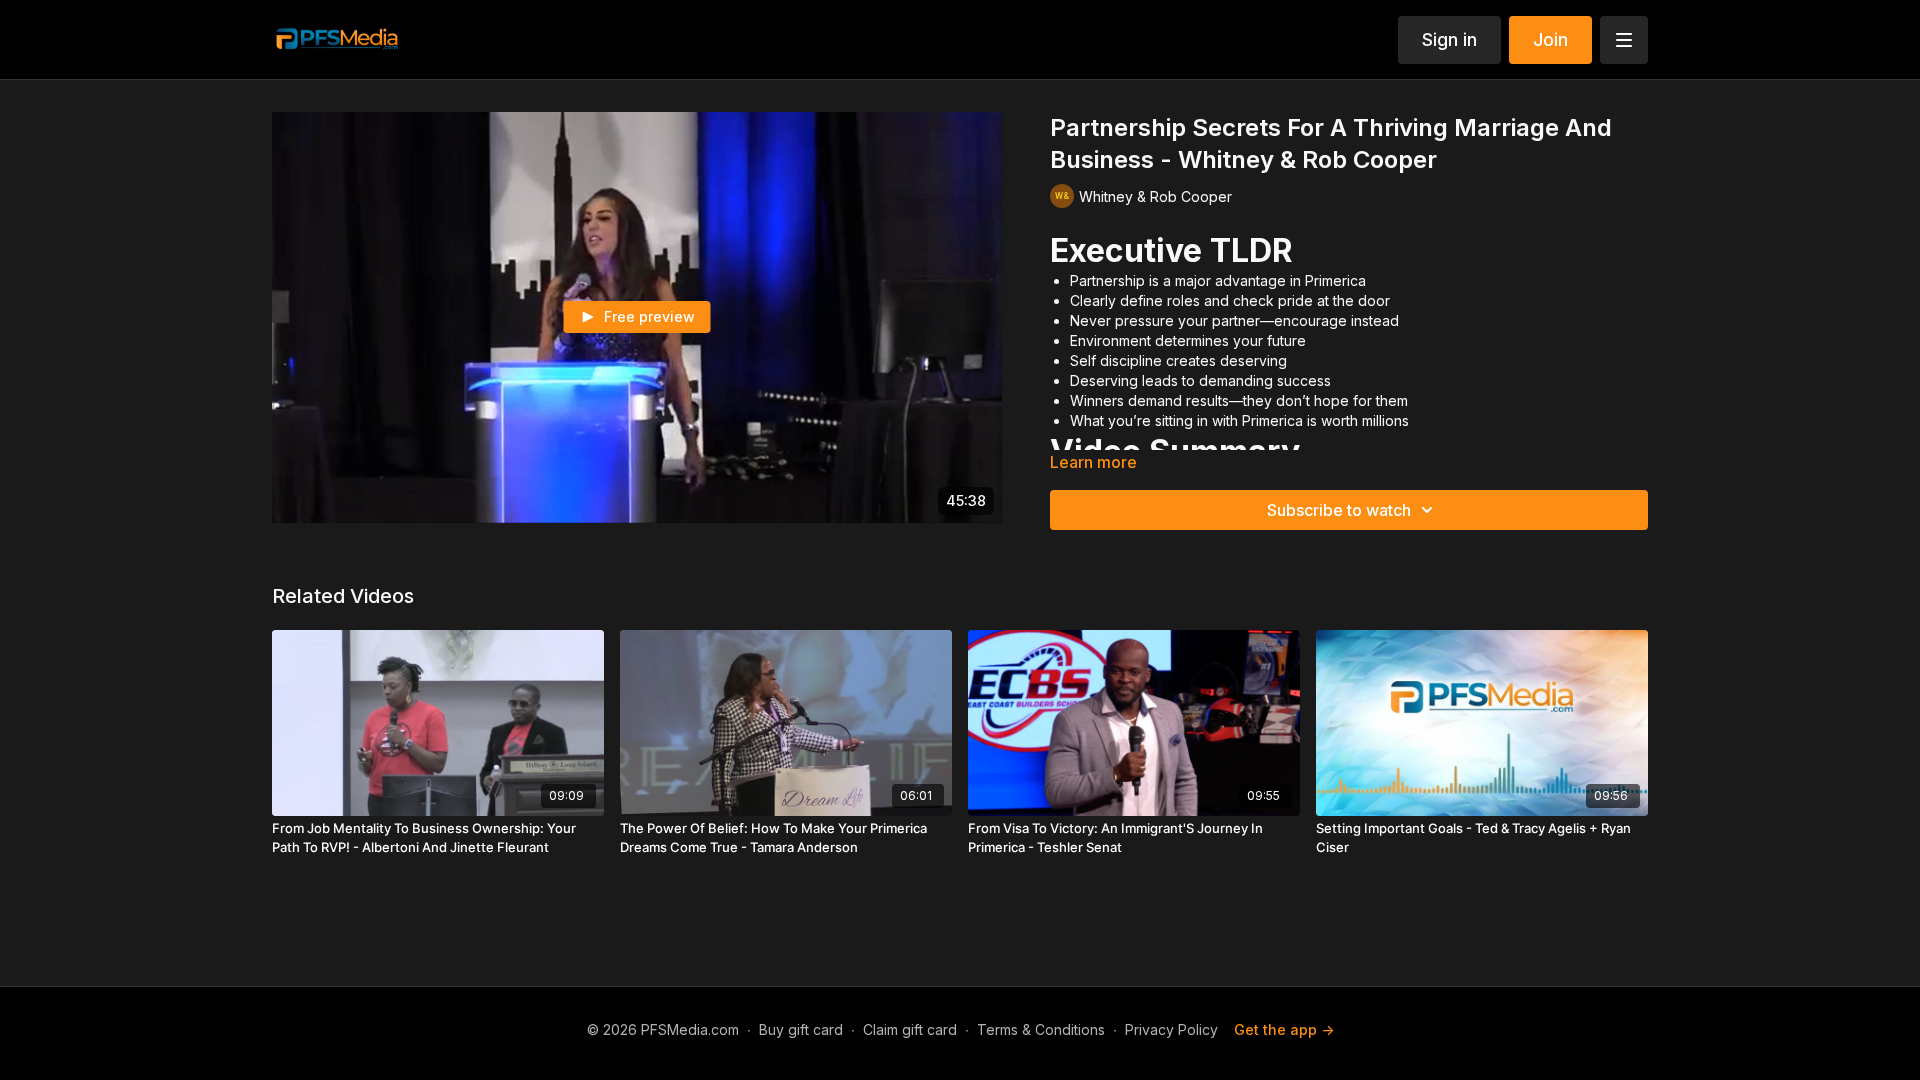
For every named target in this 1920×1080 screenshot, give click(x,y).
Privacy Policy (1171, 1029)
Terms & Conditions (1041, 1029)
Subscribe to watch (1339, 510)
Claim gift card (910, 1029)
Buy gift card (801, 1029)
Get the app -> (1284, 1029)
